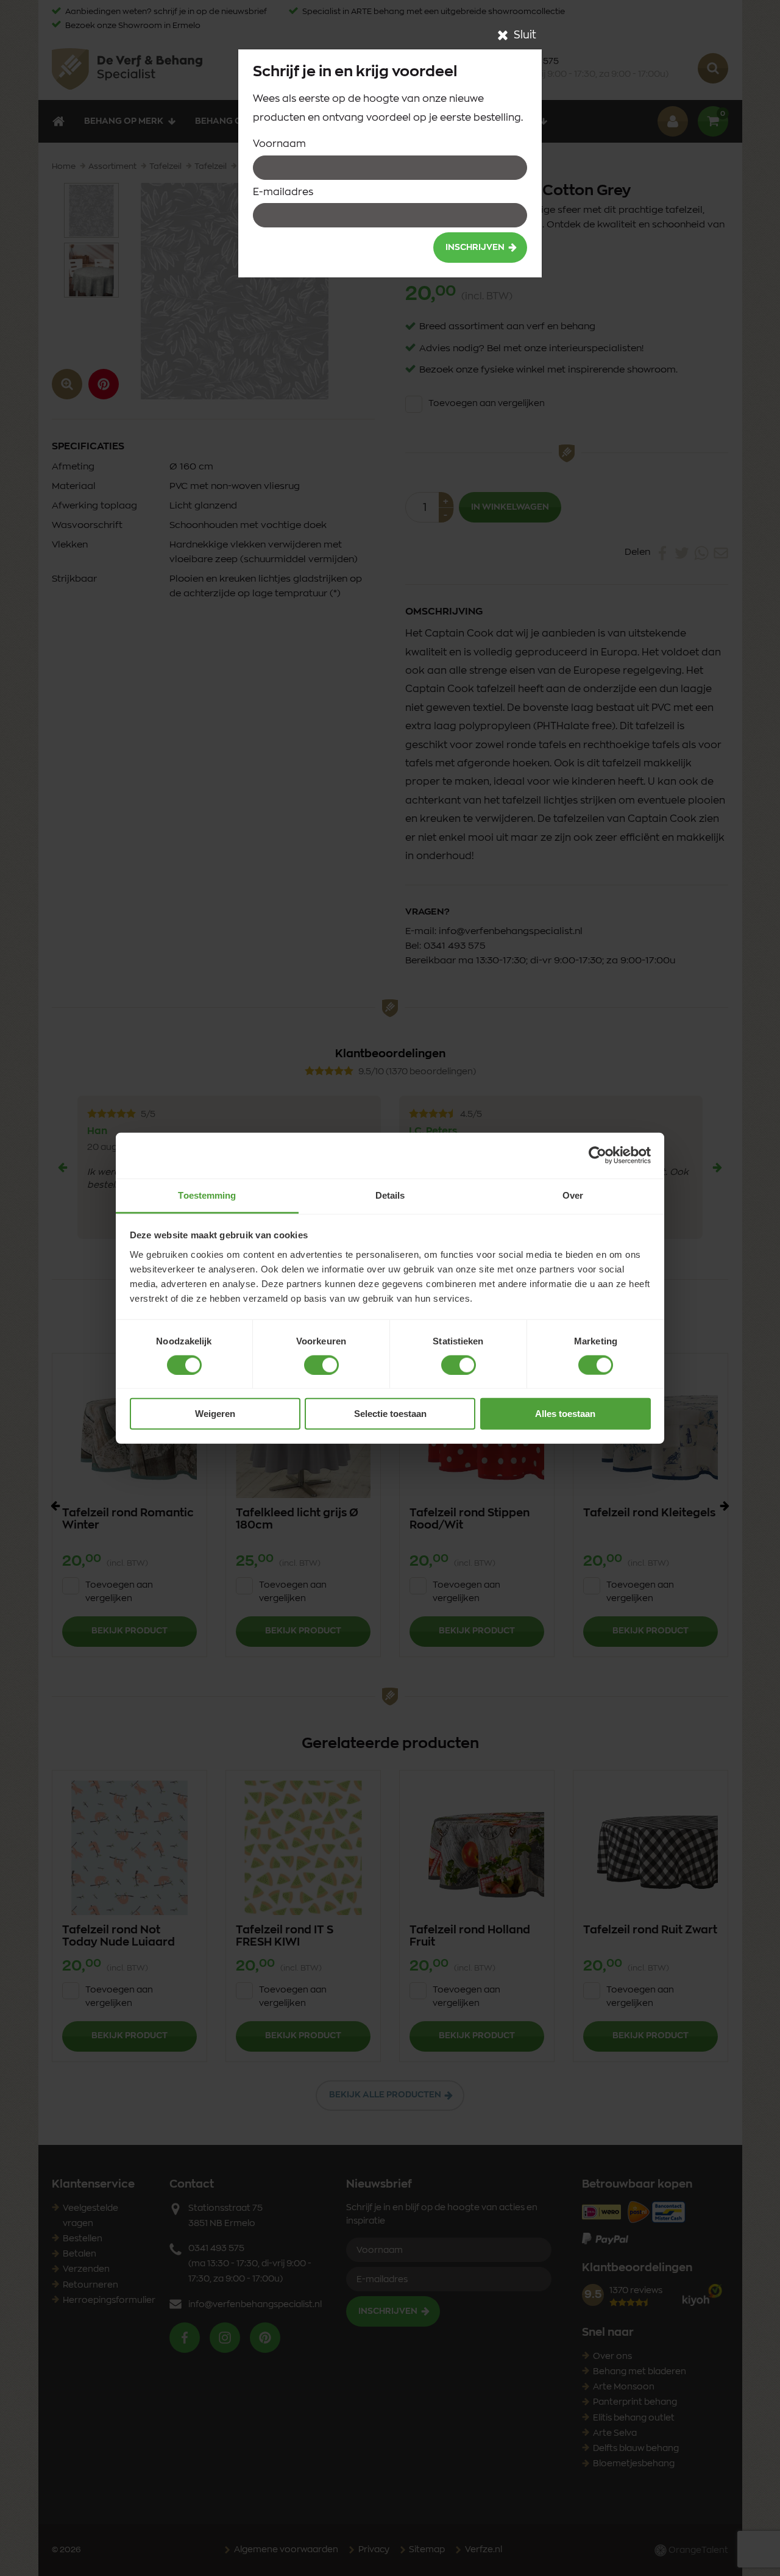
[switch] (321, 1365)
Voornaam (279, 144)
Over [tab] (573, 1195)
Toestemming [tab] (207, 1195)
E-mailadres (283, 192)
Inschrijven (475, 248)
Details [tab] (390, 1195)
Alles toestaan (565, 1414)
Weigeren (215, 1414)
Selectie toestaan (390, 1414)
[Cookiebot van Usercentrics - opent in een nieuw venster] (597, 1155)
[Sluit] (503, 35)
